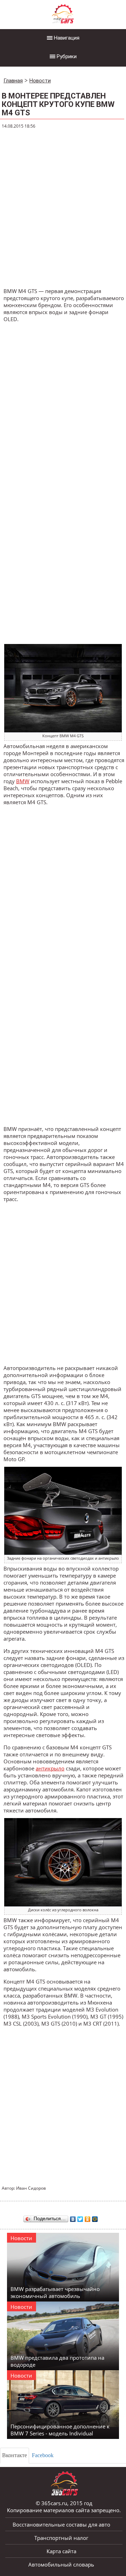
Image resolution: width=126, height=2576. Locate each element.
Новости (40, 81)
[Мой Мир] (95, 2217)
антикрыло (50, 1768)
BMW (23, 781)
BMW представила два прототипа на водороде (57, 2361)
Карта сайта (61, 2551)
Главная (13, 81)
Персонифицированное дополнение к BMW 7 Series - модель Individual (60, 2430)
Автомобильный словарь (61, 2564)
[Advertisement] (63, 209)
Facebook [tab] (43, 2455)
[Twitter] (80, 2217)
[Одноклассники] (88, 2217)
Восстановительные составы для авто (61, 2524)
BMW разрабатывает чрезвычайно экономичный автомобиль (55, 2292)
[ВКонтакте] (73, 2217)
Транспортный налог (61, 2538)
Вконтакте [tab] (15, 2455)
